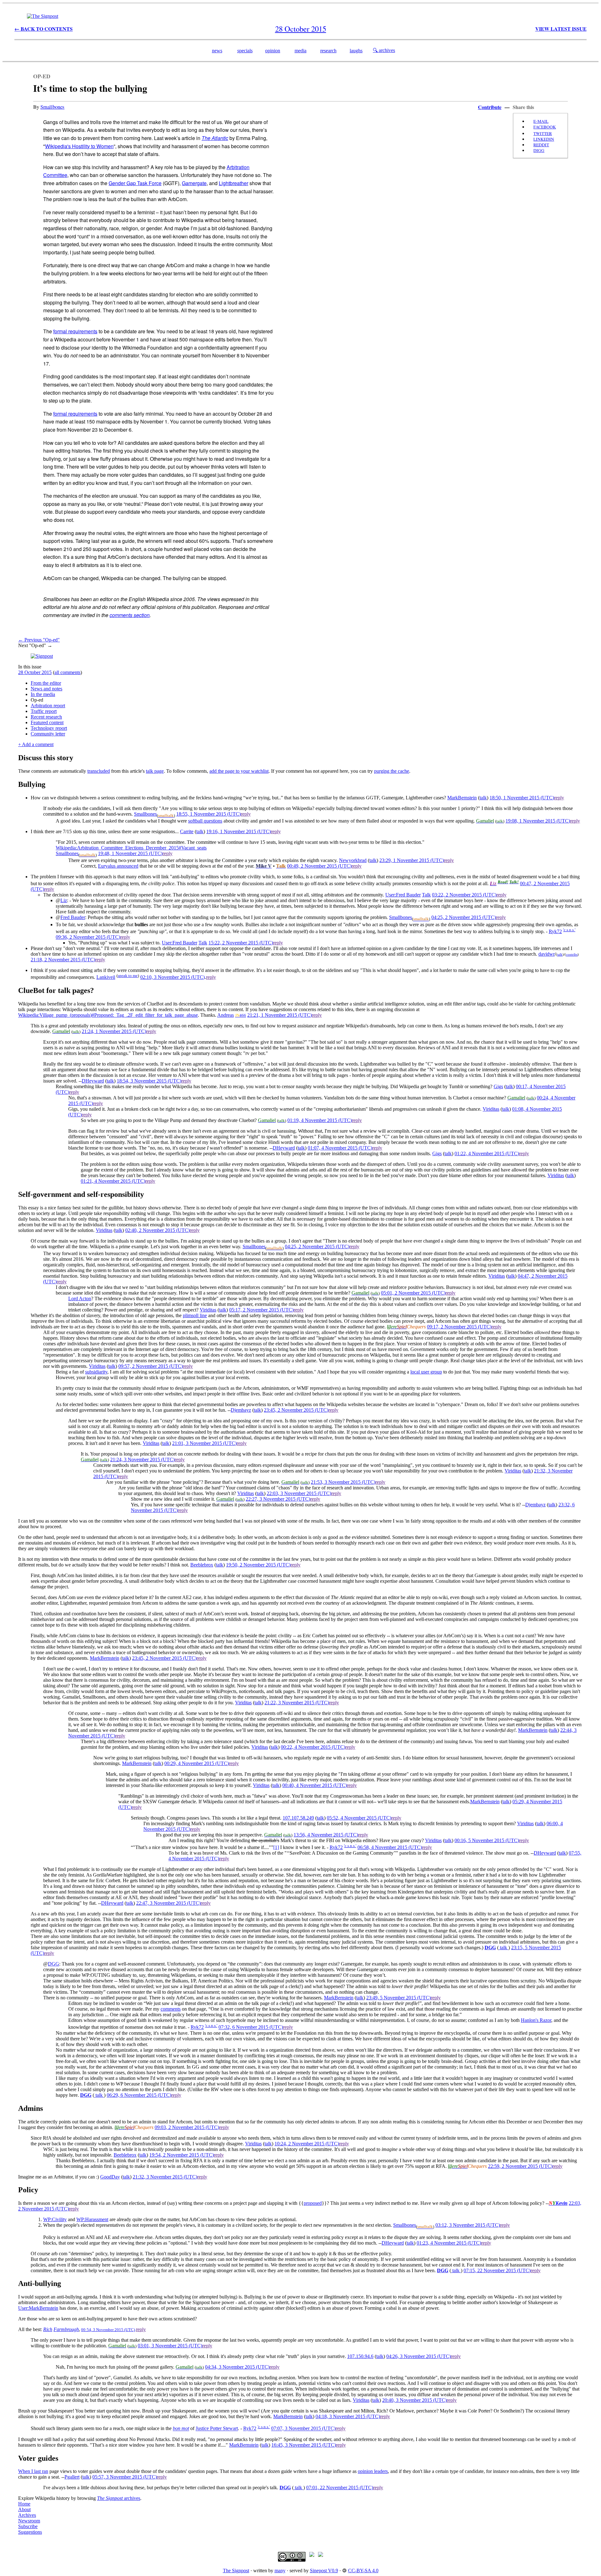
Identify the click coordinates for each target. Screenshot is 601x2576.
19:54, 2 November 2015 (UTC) (182, 2155)
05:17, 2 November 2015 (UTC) (261, 1310)
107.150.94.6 (360, 2356)
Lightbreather (234, 183)
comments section (130, 615)
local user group (426, 1372)
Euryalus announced (118, 866)
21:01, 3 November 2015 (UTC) (204, 1443)
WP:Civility (55, 2219)
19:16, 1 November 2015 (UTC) (239, 831)
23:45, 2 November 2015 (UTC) (296, 1410)
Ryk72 (555, 931)
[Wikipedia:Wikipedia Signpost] (43, 16)
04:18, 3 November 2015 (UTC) (348, 2416)
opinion (273, 51)
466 (243, 1015)
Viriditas (491, 1109)
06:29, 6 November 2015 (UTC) (139, 2095)
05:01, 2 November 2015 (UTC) (413, 1293)
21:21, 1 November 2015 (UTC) (280, 1015)
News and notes (46, 689)
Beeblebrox (202, 1565)
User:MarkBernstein (38, 2308)
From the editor (46, 683)
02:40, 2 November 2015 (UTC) (157, 1230)
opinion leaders (373, 2471)
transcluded (99, 771)
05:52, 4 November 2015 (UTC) (359, 1818)
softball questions (205, 821)
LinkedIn (544, 139)
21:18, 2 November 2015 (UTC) (63, 960)
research (328, 51)
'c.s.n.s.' (569, 930)
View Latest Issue (561, 29)
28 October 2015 (35, 672)
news (217, 51)
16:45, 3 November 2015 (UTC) (304, 2445)
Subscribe (28, 2526)
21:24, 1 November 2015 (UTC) (114, 1031)
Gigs (498, 1086)
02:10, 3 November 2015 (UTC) (172, 977)
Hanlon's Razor (536, 2020)
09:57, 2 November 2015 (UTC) (151, 1366)
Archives (27, 2515)
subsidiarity (96, 1372)
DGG (490, 1948)
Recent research (46, 717)
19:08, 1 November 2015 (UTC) (538, 821)
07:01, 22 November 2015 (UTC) (340, 2488)
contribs (572, 954)
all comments (67, 672)
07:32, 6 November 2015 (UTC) (251, 2027)
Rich (48, 2329)
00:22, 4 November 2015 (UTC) (313, 1747)
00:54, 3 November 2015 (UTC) (108, 2330)
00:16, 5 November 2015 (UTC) (487, 1840)
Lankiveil (106, 977)
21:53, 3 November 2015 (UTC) (343, 1482)
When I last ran (33, 2471)
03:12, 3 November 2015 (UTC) (468, 2225)
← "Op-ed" (39, 640)
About (24, 2509)
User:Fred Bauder (403, 895)
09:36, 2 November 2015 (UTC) (88, 937)
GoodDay (110, 2177)
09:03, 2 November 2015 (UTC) (187, 2127)
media (300, 51)
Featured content (47, 722)
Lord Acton (80, 1298)
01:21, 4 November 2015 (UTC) (113, 1181)
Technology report (49, 728)
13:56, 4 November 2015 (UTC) (326, 1835)
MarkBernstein (462, 798)
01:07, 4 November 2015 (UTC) (340, 1148)
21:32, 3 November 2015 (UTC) (165, 2177)
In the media (43, 694)
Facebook (545, 127)
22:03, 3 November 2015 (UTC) (299, 1493)
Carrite (187, 831)
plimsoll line (195, 1315)
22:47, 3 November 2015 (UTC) (168, 1903)
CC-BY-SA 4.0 (363, 2571)
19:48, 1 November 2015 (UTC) (130, 853)
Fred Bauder (73, 917)
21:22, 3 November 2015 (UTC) (297, 1703)
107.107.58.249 (298, 1818)
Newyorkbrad (353, 860)
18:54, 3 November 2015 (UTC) (149, 1081)
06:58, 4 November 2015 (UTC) (390, 1847)
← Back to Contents (44, 29)
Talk (426, 895)
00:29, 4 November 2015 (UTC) (197, 1763)
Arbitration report (48, 706)
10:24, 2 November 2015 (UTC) (307, 2144)
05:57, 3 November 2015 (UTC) (125, 2477)
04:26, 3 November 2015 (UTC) (419, 2356)
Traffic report (44, 711)
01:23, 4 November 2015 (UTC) (449, 2243)
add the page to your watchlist (239, 771)
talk (483, 798)
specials (245, 51)
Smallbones (52, 107)
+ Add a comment (36, 744)
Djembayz (241, 1410)
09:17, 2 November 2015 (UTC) (459, 1327)
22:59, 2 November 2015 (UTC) (520, 2166)
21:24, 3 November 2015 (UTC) (142, 1459)
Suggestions (30, 2532)
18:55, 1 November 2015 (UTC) (208, 814)
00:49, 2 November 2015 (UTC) (319, 866)
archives (119, 2498)
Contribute (490, 107)
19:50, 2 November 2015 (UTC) (258, 1565)
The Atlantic (215, 138)
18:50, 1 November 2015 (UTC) (522, 798)
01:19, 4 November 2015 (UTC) (320, 1120)
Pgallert (72, 2477)
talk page (155, 771)
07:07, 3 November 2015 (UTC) (303, 2429)
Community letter (48, 734)
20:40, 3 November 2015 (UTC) (414, 2400)
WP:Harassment (92, 2219)
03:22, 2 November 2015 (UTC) (464, 895)
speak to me (128, 976)
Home (24, 2504)
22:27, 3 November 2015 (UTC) (278, 1499)
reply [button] (559, 798)
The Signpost (236, 2571)
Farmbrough (66, 2329)
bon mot (181, 2429)
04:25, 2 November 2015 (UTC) (464, 917)
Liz (64, 900)
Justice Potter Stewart (217, 2429)
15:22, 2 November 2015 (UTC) (241, 943)
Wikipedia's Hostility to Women (79, 146)
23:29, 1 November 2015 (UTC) (412, 860)
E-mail (541, 121)
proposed (313, 2203)
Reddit (541, 145)
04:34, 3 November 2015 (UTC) (237, 2367)
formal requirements (75, 331)
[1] (276, 1847)
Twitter (543, 133)
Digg (539, 150)
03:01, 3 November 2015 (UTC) (170, 2346)
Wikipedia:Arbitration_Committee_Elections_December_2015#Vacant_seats (131, 848)
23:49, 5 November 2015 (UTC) (398, 1998)
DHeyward (93, 1081)
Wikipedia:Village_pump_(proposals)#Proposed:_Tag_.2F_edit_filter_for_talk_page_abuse (108, 1015)
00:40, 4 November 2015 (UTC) (315, 1785)
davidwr (547, 954)
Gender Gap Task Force (135, 183)
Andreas (226, 1015)
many (280, 2571)
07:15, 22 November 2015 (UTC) (497, 2270)
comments (171, 2009)
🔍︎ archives (384, 50)
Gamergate (194, 183)
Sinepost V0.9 (324, 2571)
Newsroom (29, 2521)
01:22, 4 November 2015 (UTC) (487, 1153)
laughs (356, 51)
